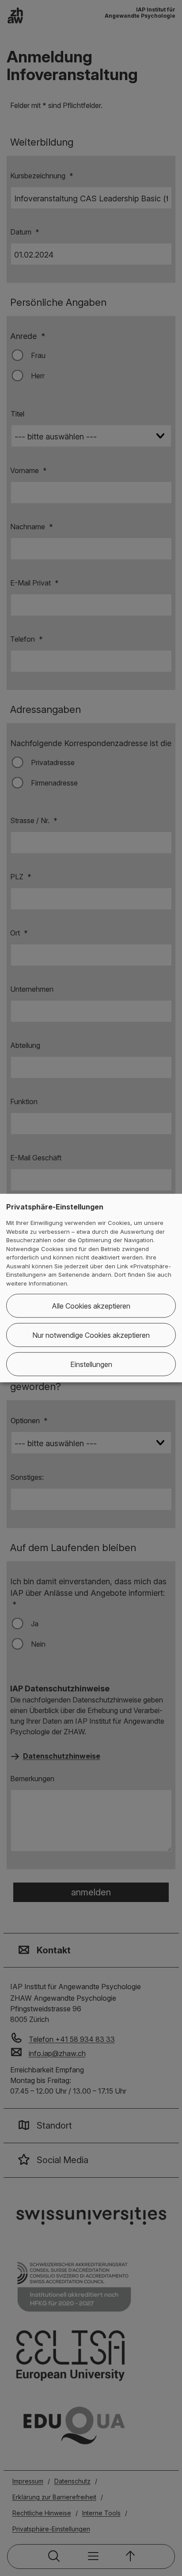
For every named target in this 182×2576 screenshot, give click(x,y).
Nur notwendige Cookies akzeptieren (91, 1335)
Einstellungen (91, 1364)
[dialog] (91, 1288)
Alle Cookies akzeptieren (91, 1306)
